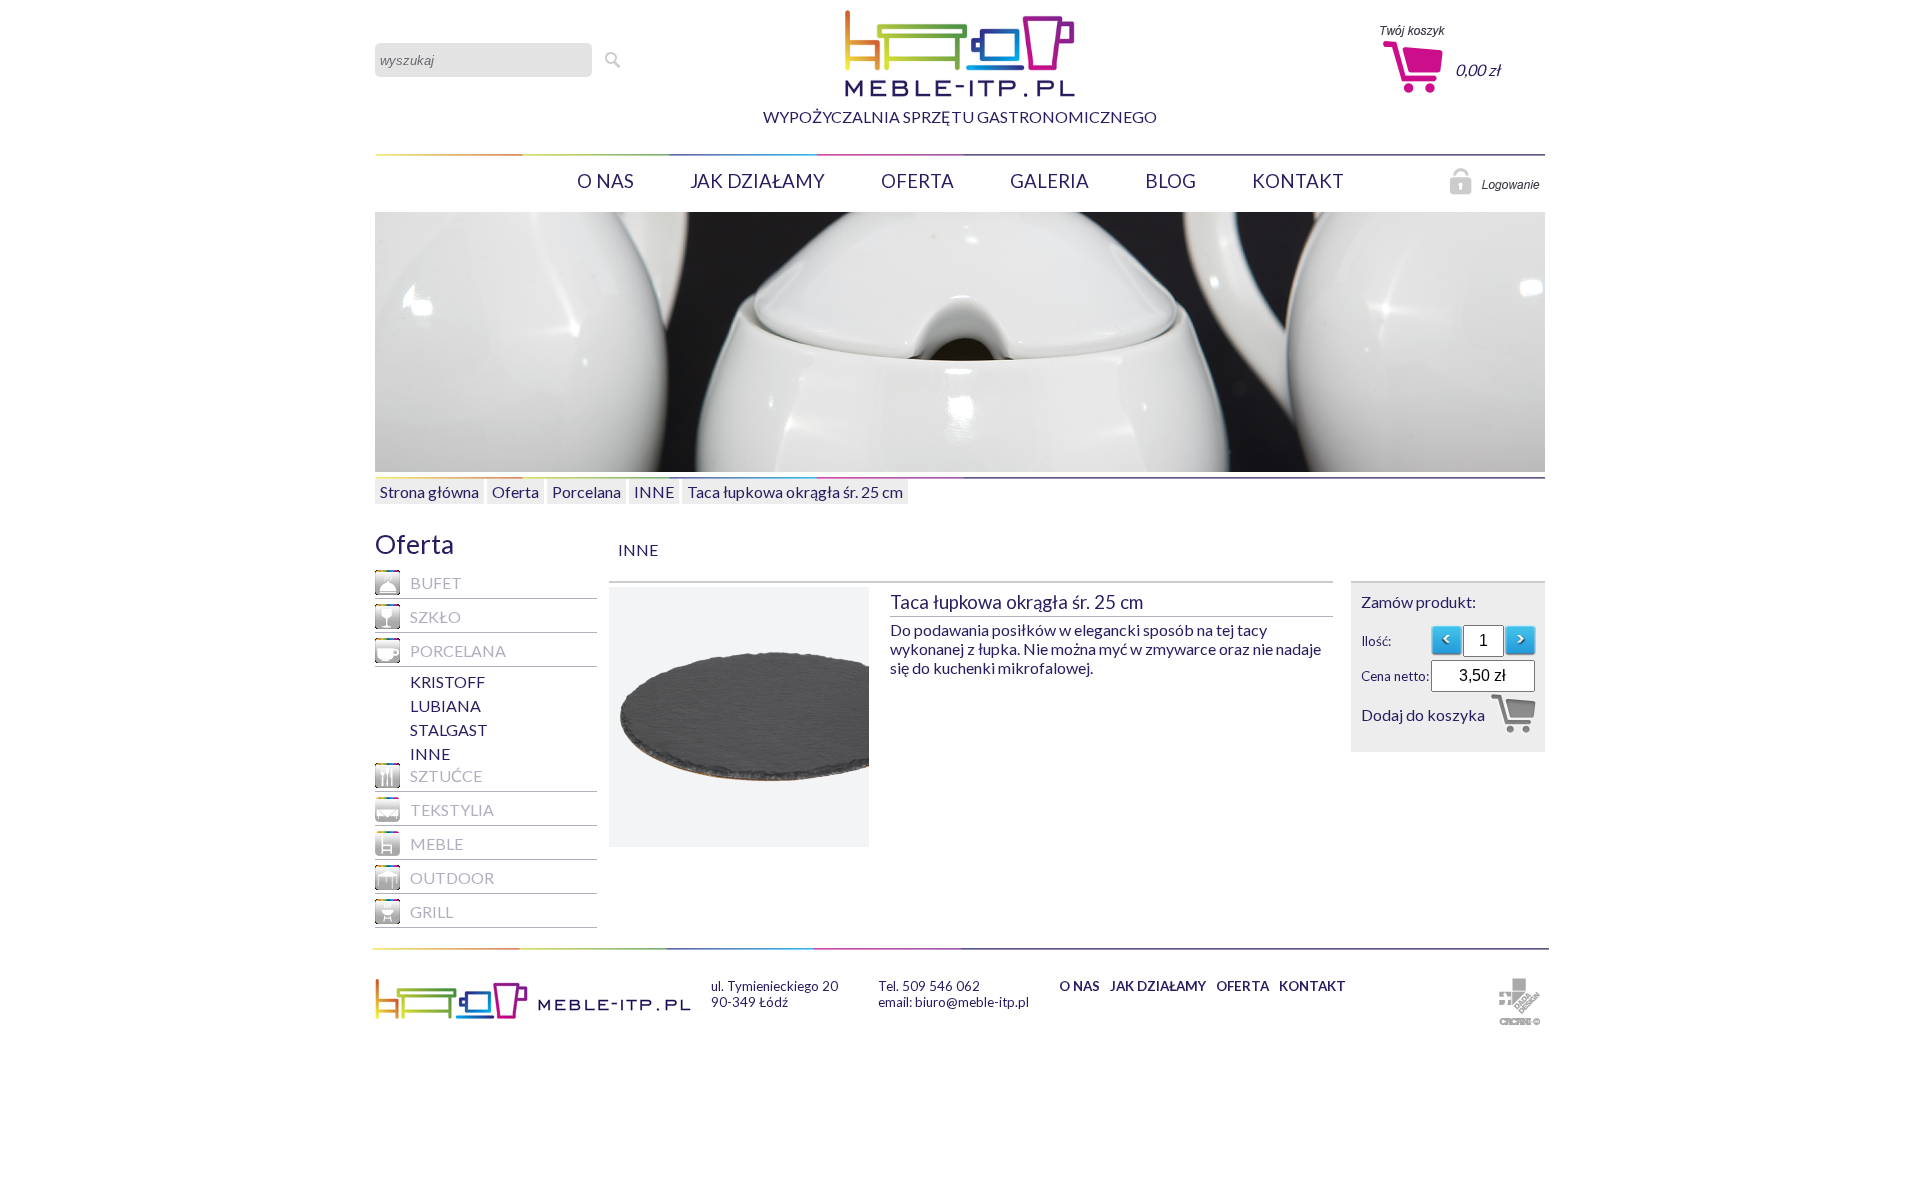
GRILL (431, 911)
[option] (749, 717)
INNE (654, 491)
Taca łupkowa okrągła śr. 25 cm (795, 491)
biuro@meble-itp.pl (972, 1002)
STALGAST (449, 729)
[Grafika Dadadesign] (1519, 996)
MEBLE (436, 843)
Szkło (435, 616)
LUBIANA (445, 705)
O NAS (605, 181)
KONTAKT (1298, 181)
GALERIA (1049, 181)
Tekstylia (452, 809)
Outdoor (452, 877)
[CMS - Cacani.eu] (1519, 1021)
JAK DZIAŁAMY (757, 181)
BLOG (1170, 181)
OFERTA (917, 181)
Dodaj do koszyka (1423, 714)
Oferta (515, 491)
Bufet (436, 582)
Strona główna (429, 491)
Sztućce (446, 775)
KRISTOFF (447, 681)
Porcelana (586, 491)
